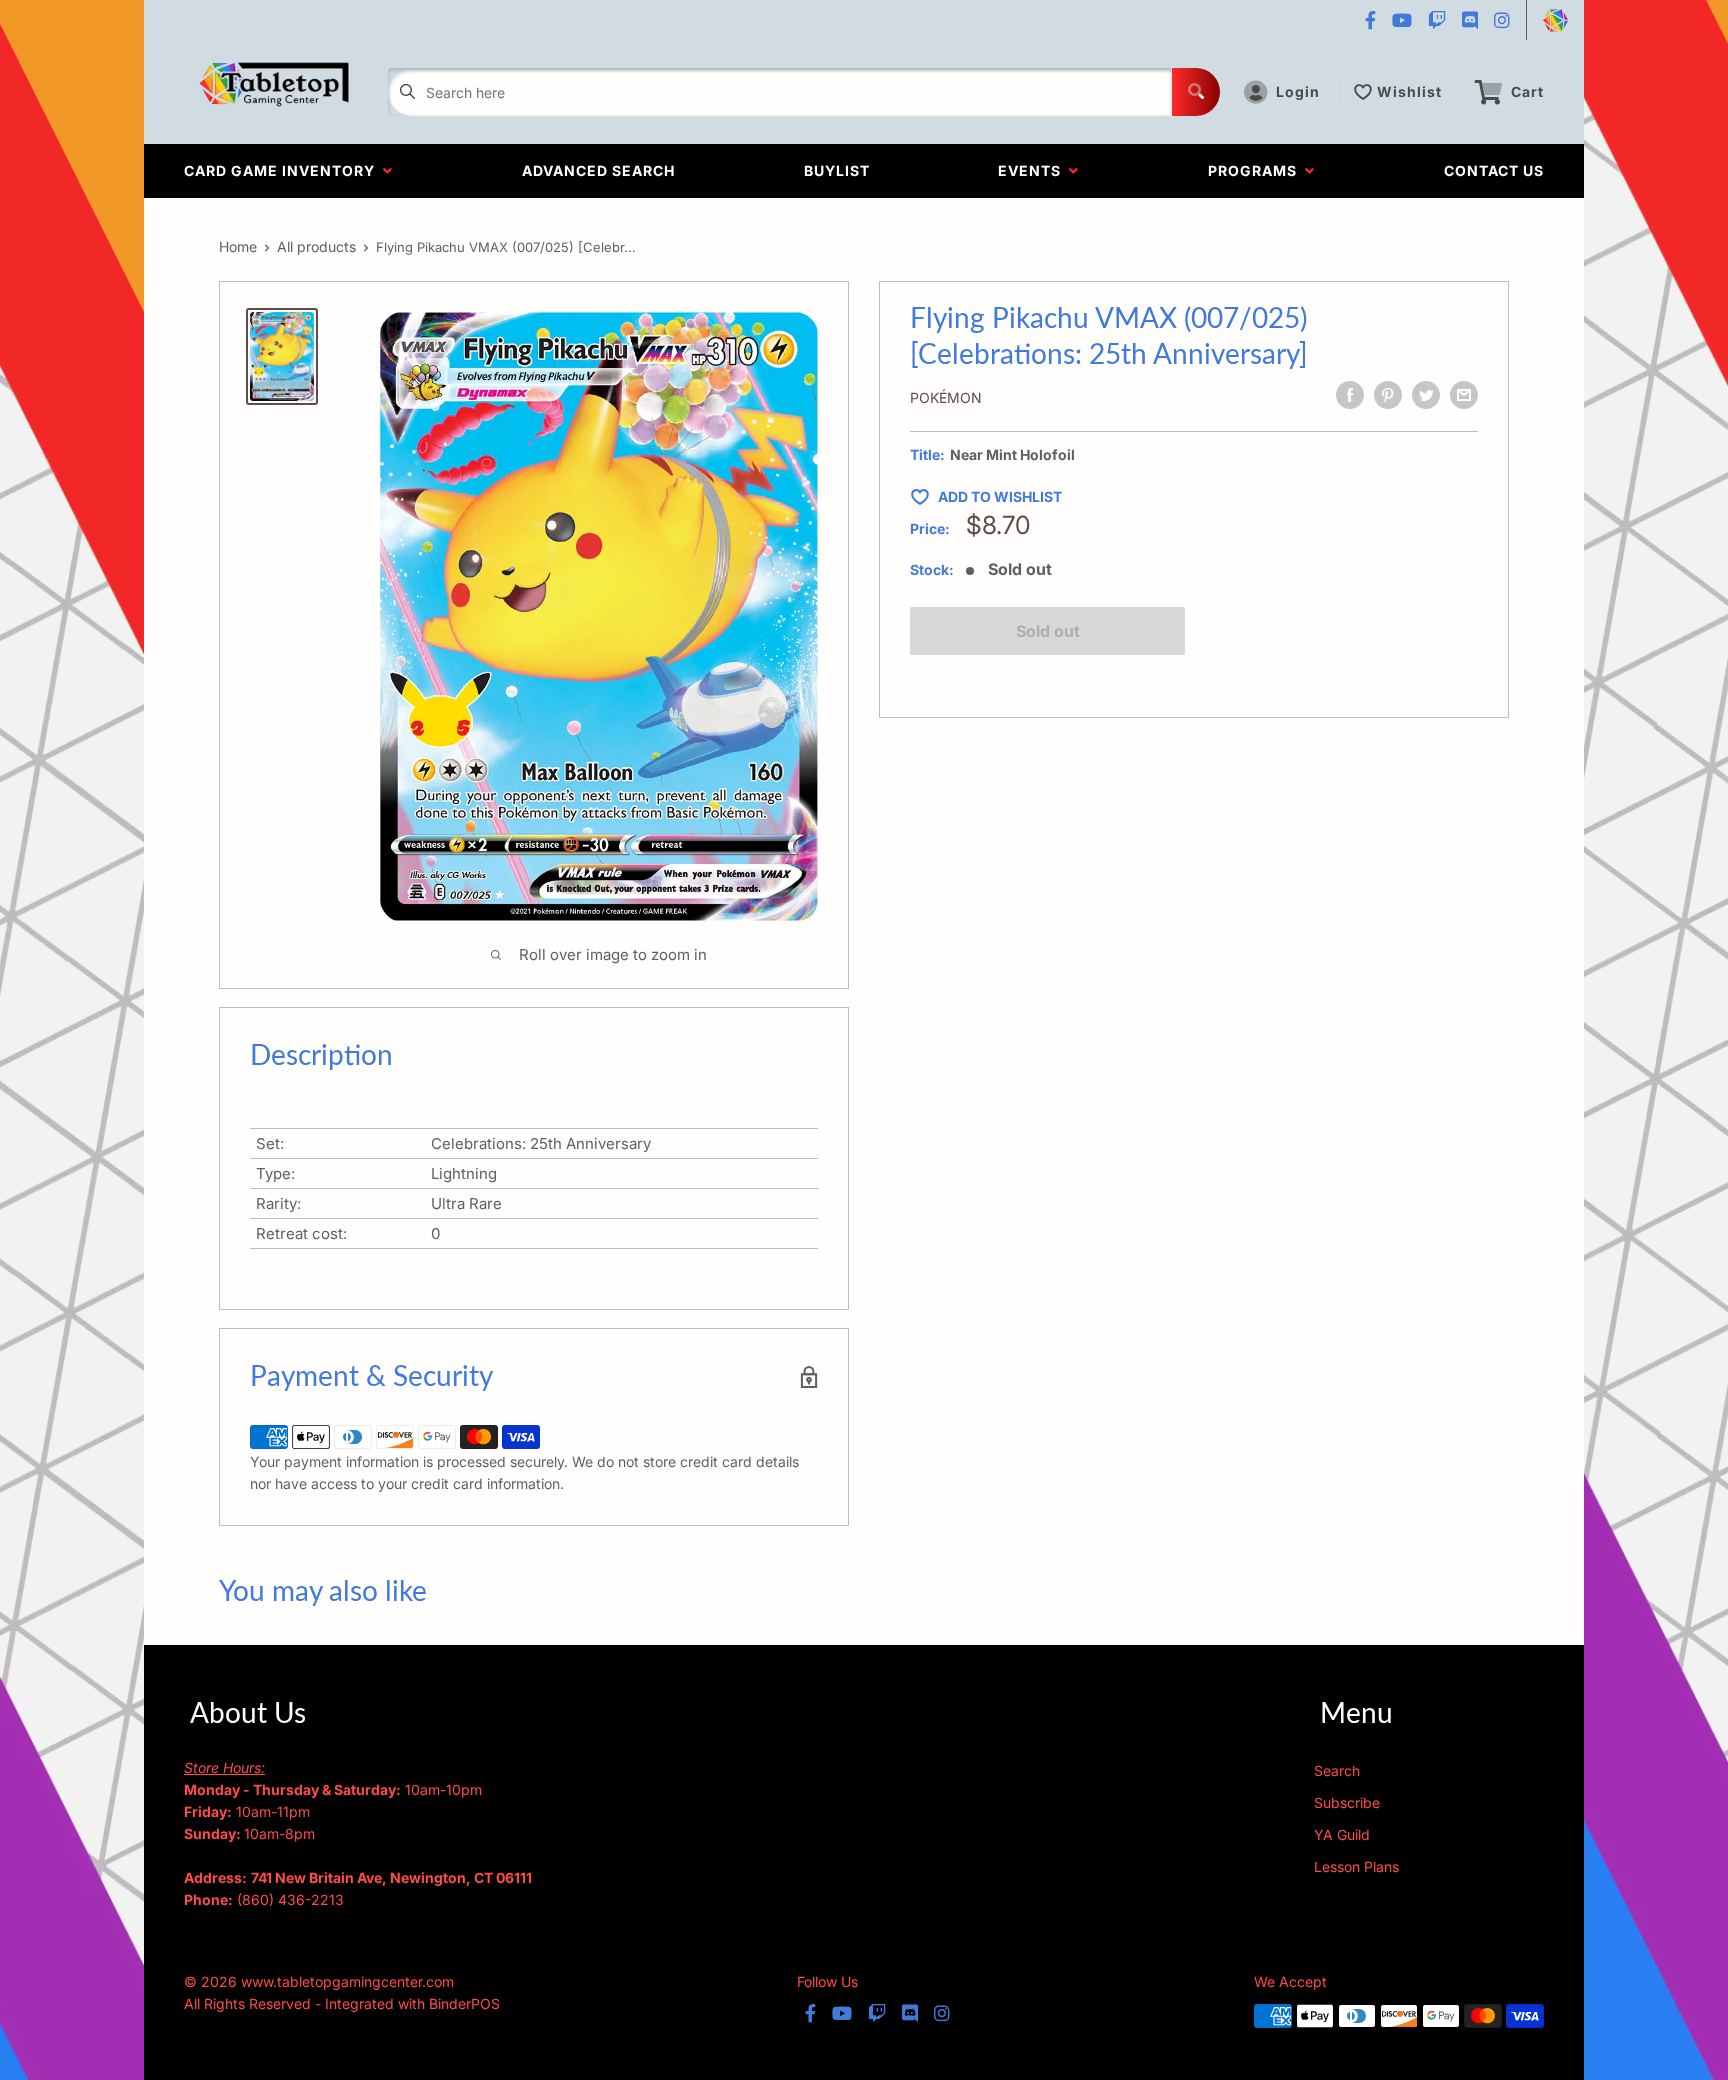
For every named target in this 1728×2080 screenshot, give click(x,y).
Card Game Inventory (283, 170)
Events (1033, 170)
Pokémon (946, 397)
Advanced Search (598, 170)
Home (238, 246)
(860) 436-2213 (290, 1899)
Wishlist (1409, 91)
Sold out (1048, 631)
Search (1337, 1770)
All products (316, 246)
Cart (1527, 91)
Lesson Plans (1356, 1866)
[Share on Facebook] (1350, 395)
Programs (1256, 170)
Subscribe (1347, 1802)
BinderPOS (464, 2003)
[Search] (1196, 92)
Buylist (837, 170)
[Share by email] (1464, 395)
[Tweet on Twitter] (1426, 395)
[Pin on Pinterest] (1388, 395)
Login (1298, 91)
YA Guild (1342, 1834)
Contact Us (1494, 170)
